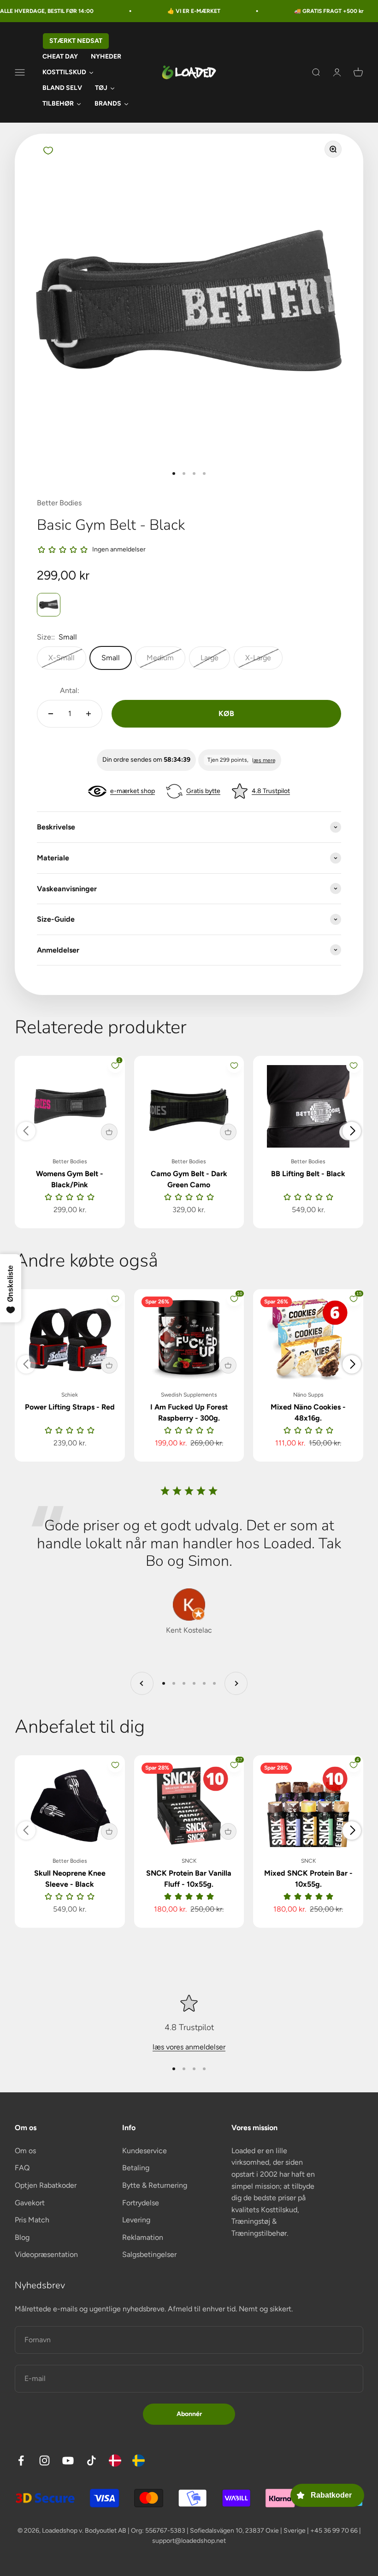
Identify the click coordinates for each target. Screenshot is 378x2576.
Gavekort (30, 2203)
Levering (136, 2220)
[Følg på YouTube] (68, 2461)
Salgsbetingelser (149, 2254)
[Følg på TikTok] (92, 2461)
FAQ (22, 2168)
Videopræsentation (46, 2254)
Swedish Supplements (189, 1395)
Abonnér (189, 2414)
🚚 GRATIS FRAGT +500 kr (296, 11)
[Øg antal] (89, 714)
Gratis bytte (203, 791)
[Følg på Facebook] (21, 2461)
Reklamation (143, 2237)
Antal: (70, 690)
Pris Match (32, 2220)
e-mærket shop (133, 791)
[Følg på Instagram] (44, 2461)
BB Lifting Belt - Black (308, 1174)
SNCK (189, 1861)
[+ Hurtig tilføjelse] (109, 1132)
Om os (25, 2151)
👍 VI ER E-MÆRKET (161, 11)
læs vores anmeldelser (189, 2047)
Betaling (136, 2168)
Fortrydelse (141, 2203)
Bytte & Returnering (155, 2185)
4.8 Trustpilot (271, 791)
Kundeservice (145, 2151)
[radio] (49, 605)
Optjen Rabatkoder (46, 2185)
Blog (22, 2237)
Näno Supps (308, 1395)
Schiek (70, 1395)
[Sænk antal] (51, 714)
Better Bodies (59, 503)
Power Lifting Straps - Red (70, 1407)
